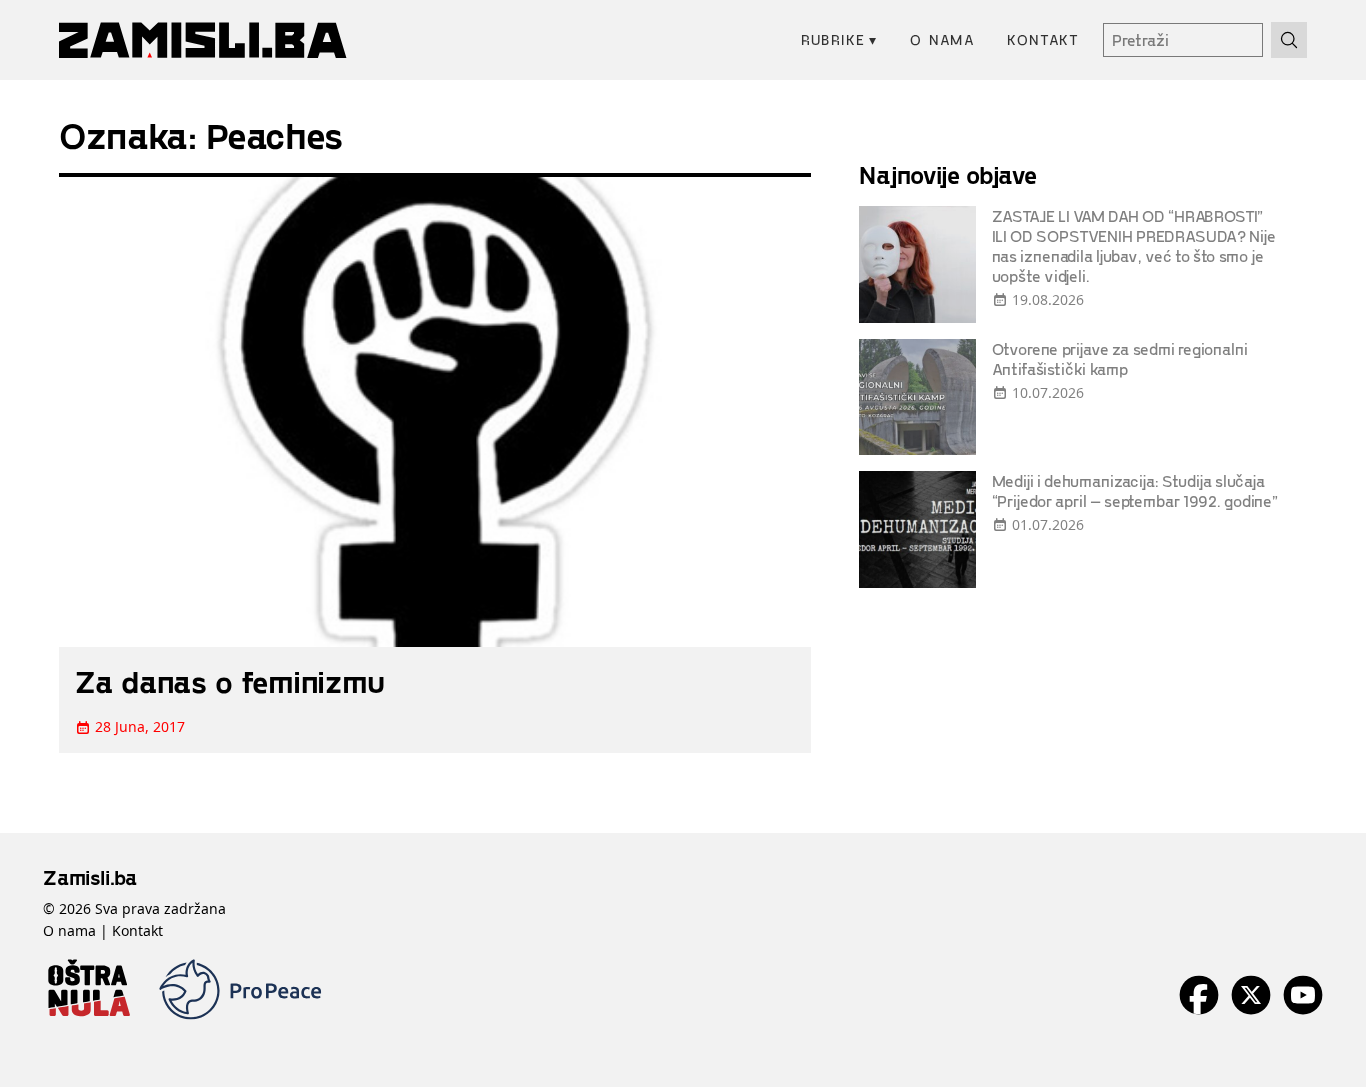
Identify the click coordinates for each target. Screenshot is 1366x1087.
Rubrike (839, 39)
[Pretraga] (1289, 40)
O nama (942, 39)
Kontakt (1043, 39)
